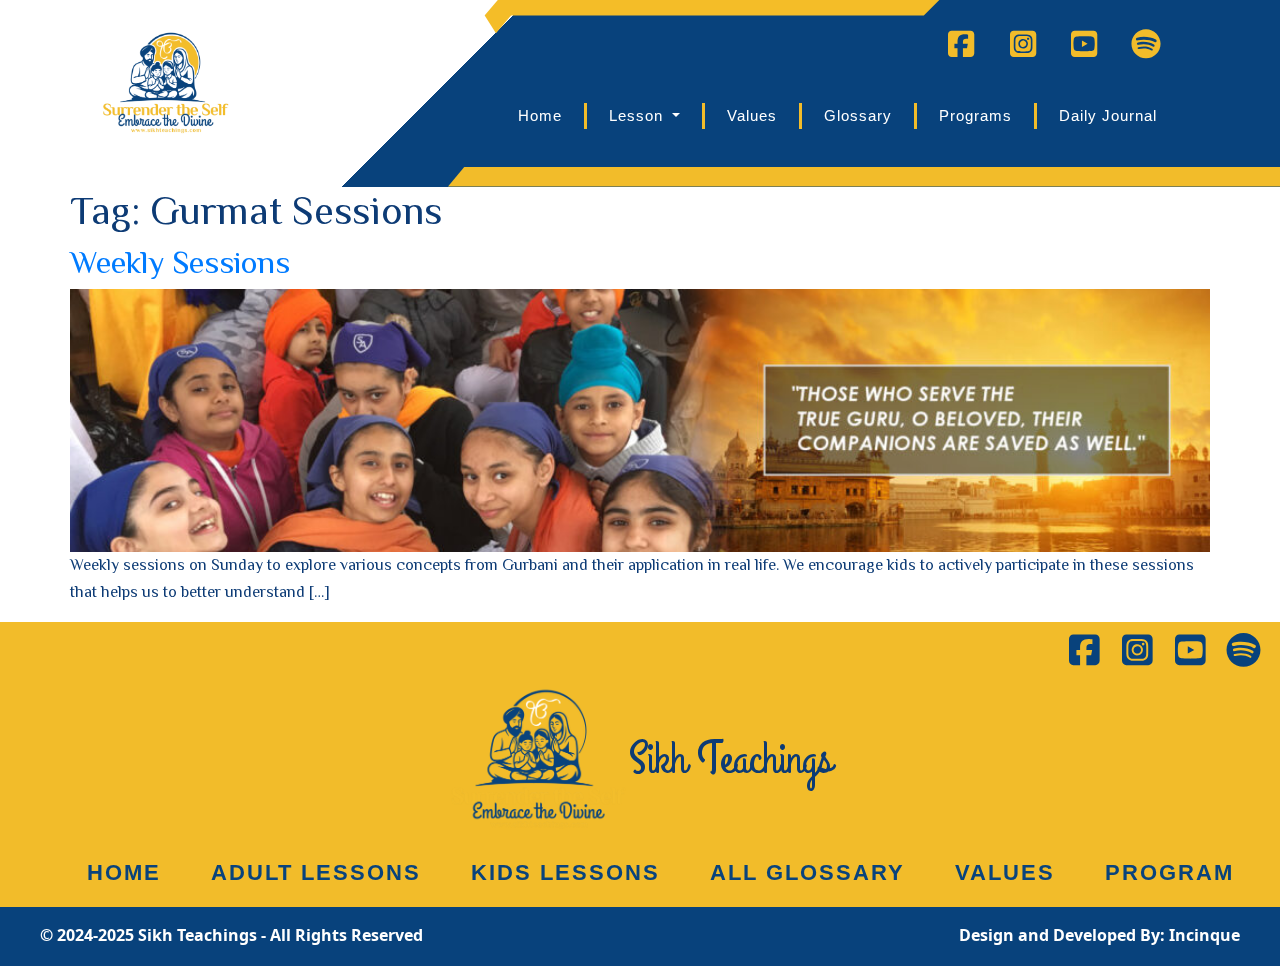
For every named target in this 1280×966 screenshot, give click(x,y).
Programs (975, 115)
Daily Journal (1108, 115)
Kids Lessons (565, 872)
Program (1169, 872)
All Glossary (807, 872)
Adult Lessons (316, 872)
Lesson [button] (638, 115)
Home (540, 115)
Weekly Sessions (180, 262)
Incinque (1204, 935)
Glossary (858, 115)
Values (752, 115)
